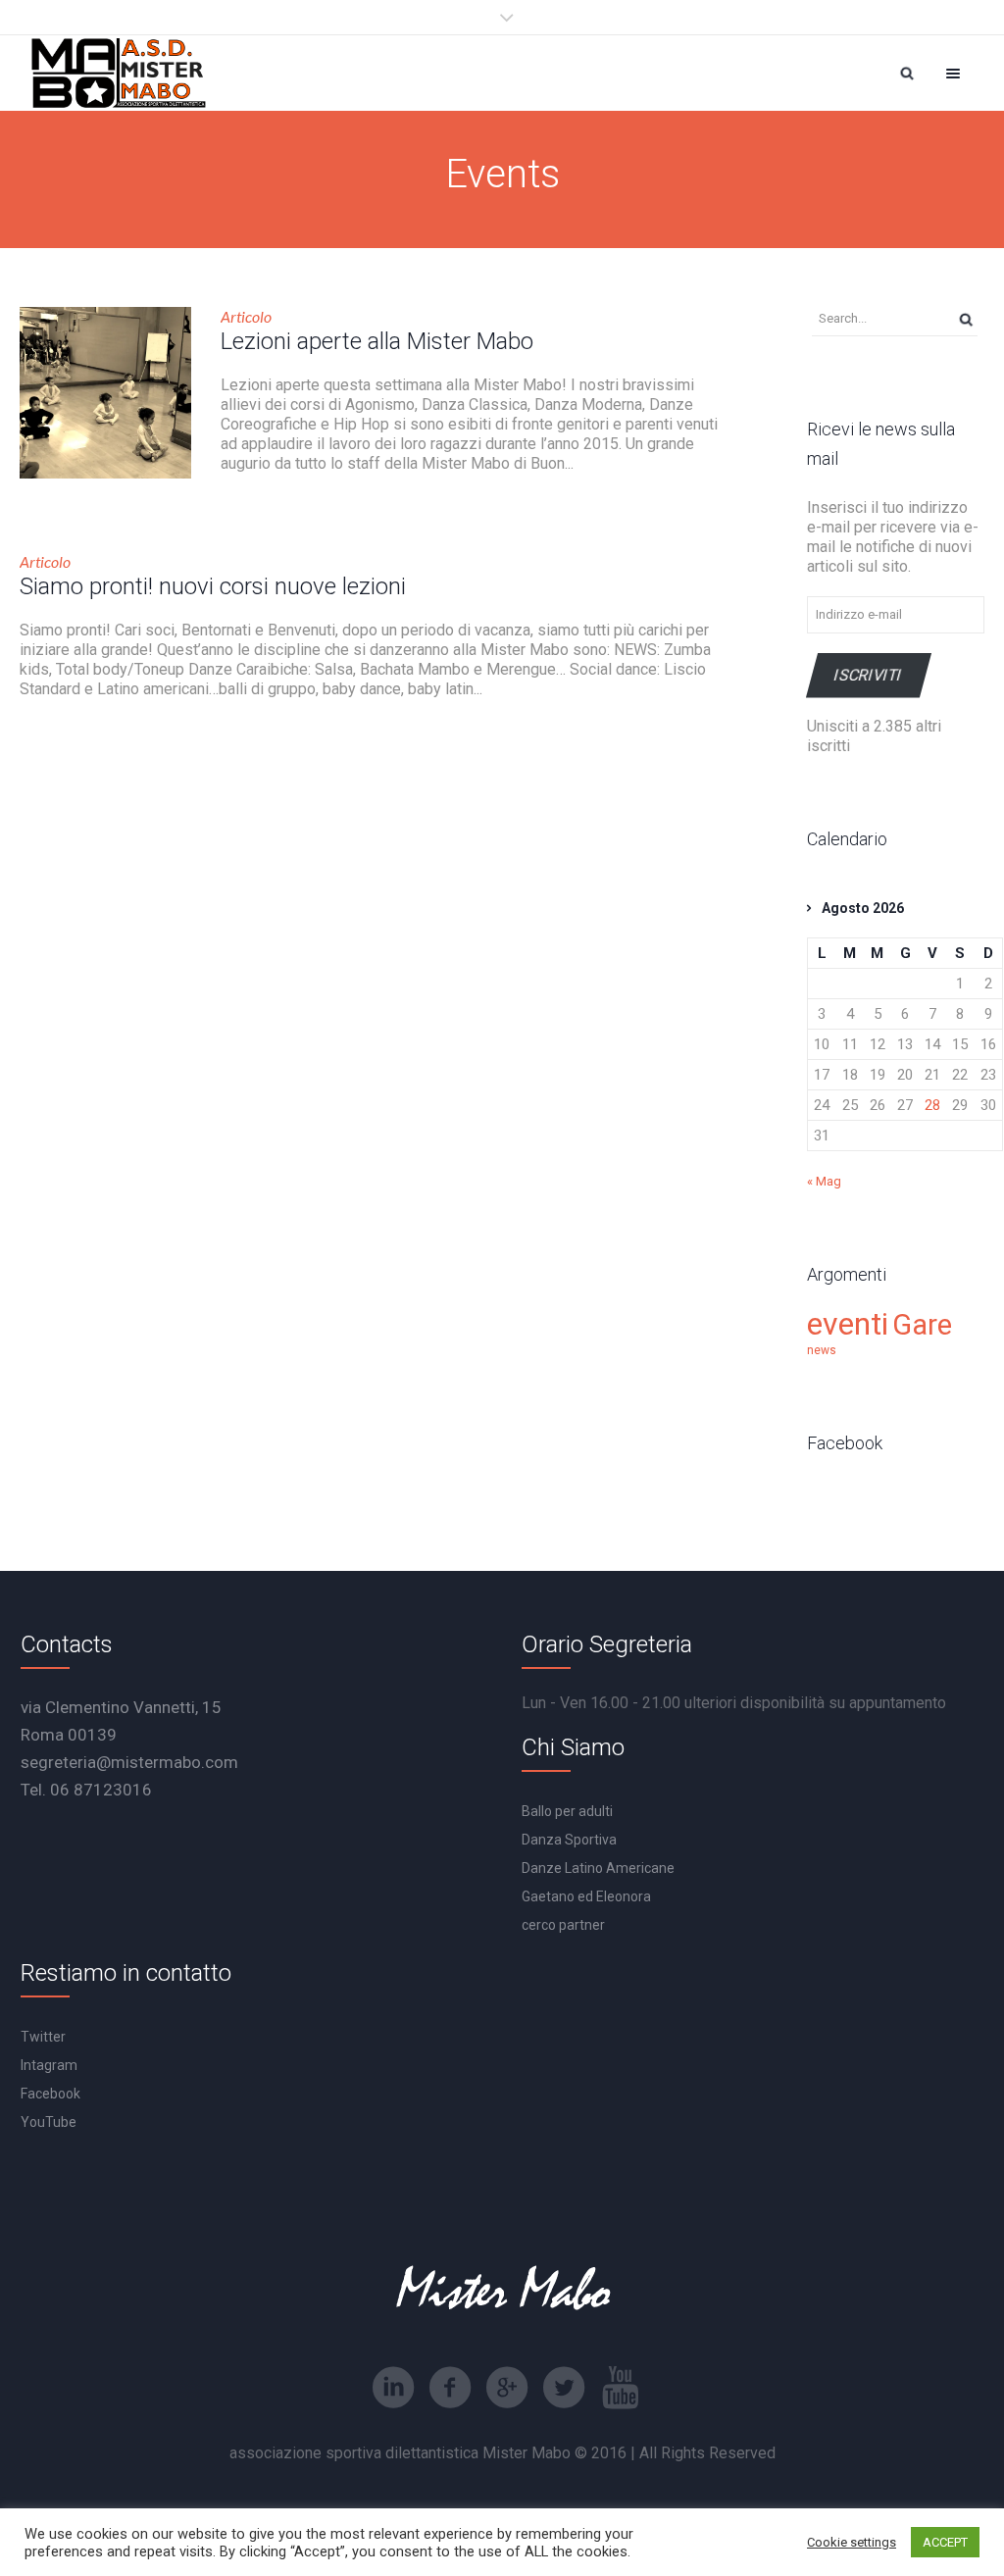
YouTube (49, 2122)
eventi (848, 1324)
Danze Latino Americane (598, 1868)
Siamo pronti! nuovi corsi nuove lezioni (213, 586)
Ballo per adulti (567, 1811)
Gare (922, 1325)
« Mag (824, 1181)
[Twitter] (564, 2388)
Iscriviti (869, 675)
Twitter (43, 2037)
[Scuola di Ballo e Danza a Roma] (119, 73)
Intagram (49, 2065)
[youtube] (621, 2388)
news (822, 1350)
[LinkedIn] (393, 2388)
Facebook (50, 2094)
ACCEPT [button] (945, 2542)
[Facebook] (450, 2388)
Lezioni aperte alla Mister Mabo (377, 341)
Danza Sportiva (569, 1840)
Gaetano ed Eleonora (586, 1896)
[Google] (507, 2388)
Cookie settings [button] (852, 2542)
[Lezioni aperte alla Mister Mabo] (105, 393)
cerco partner (563, 1925)
